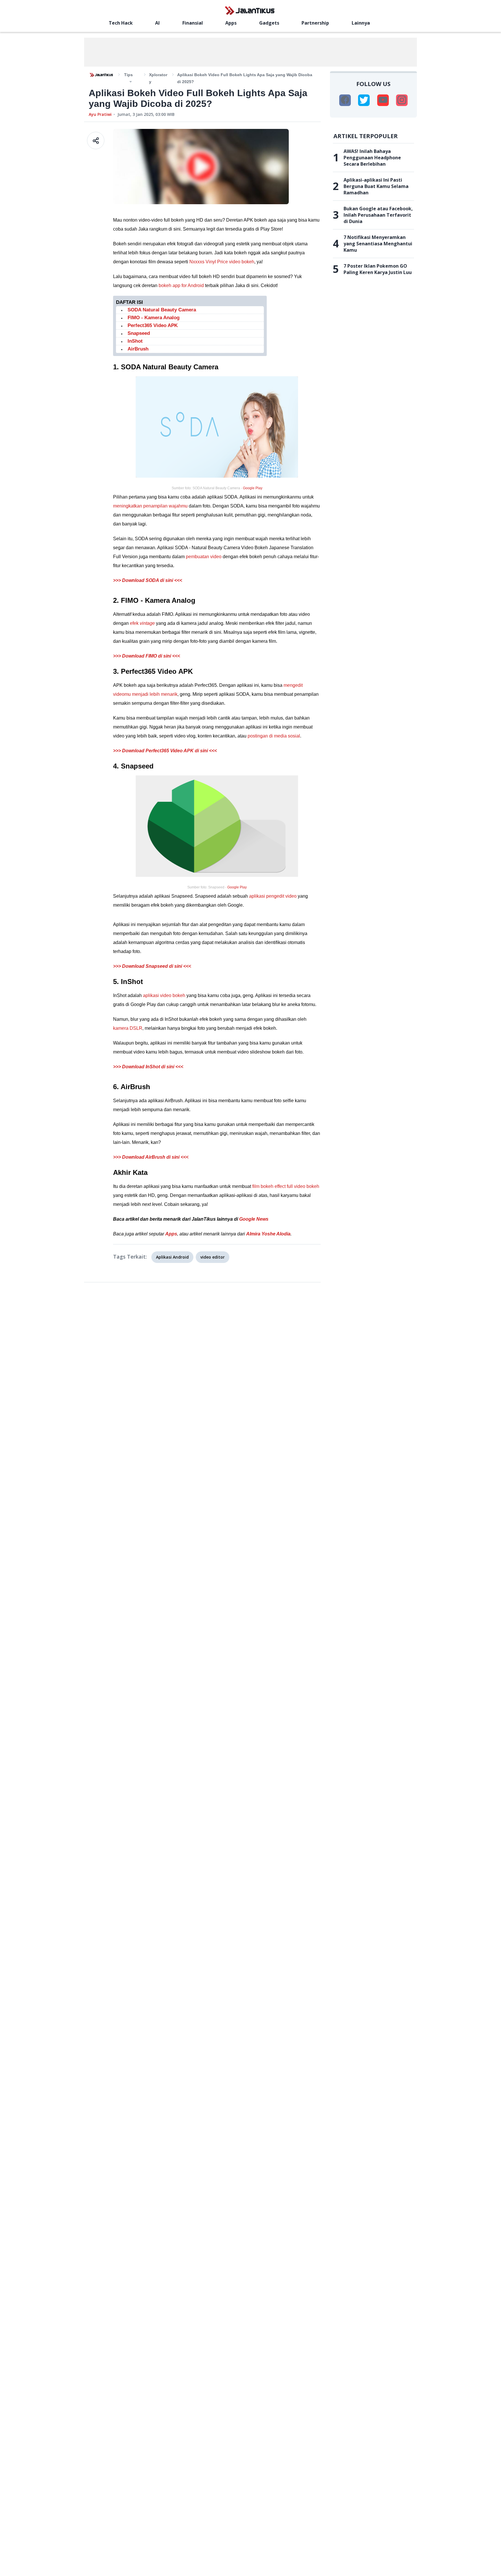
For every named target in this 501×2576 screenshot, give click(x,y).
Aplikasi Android (172, 1257)
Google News (254, 1219)
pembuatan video (204, 557)
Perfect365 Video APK (153, 325)
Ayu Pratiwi (100, 114)
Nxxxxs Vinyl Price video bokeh (222, 262)
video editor (213, 1257)
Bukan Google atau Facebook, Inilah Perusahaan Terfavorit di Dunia (378, 215)
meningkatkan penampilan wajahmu (150, 506)
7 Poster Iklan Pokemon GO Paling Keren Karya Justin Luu (378, 269)
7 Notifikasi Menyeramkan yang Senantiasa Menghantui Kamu (378, 244)
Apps (231, 23)
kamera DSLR (128, 1028)
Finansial (193, 23)
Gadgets (269, 23)
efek (142, 623)
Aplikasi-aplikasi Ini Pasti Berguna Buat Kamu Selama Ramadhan (376, 186)
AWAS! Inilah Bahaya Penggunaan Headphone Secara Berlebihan (372, 158)
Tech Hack (121, 23)
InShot (135, 341)
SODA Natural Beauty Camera (162, 310)
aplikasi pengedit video (273, 896)
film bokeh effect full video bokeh (286, 1186)
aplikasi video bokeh (164, 995)
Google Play (253, 488)
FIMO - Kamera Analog (154, 318)
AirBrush (138, 349)
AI (157, 23)
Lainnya (361, 23)
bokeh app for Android (181, 285)
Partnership (315, 23)
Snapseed (139, 333)
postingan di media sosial (274, 736)
